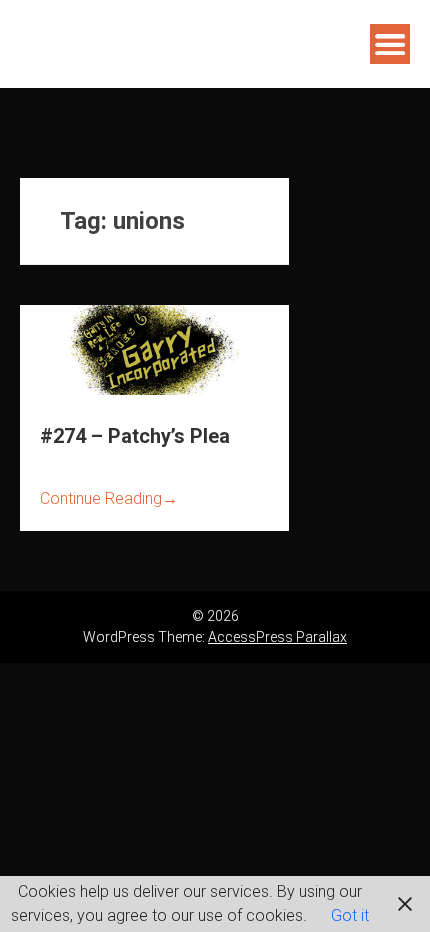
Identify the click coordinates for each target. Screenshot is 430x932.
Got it (350, 915)
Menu (390, 44)
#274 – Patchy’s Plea (135, 436)
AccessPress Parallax (277, 637)
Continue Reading (109, 498)
